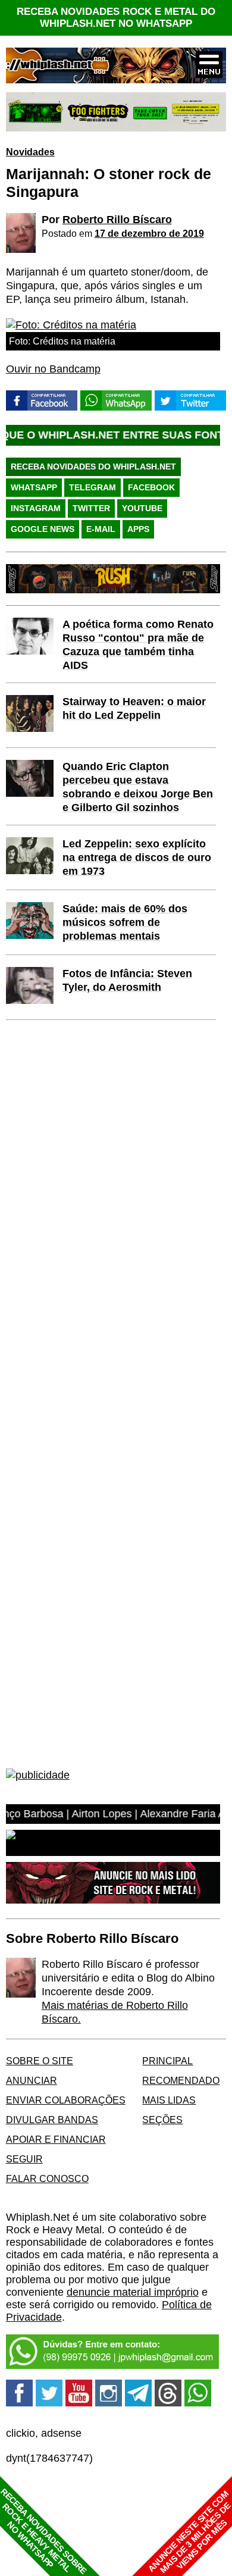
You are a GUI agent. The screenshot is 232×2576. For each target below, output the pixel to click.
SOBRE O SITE (40, 2061)
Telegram (93, 487)
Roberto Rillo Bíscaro (117, 220)
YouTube (142, 508)
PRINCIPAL (167, 2061)
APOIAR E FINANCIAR (56, 2139)
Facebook (151, 487)
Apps (138, 529)
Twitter (91, 508)
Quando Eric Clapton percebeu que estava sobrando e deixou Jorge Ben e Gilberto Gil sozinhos (138, 787)
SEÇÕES (162, 2120)
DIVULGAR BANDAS (52, 2120)
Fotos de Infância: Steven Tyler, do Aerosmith (127, 980)
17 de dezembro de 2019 (149, 233)
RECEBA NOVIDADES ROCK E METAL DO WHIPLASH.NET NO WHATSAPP (116, 18)
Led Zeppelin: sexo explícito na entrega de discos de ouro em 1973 (137, 857)
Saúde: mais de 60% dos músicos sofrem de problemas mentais (125, 922)
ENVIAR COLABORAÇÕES (66, 2100)
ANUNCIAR (32, 2080)
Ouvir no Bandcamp (53, 369)
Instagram (36, 508)
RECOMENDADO (181, 2080)
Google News (43, 529)
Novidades (30, 152)
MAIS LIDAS (169, 2100)
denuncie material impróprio (133, 2292)
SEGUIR (24, 2159)
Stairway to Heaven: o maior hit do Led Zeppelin (134, 708)
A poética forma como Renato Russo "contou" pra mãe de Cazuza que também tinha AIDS (138, 645)
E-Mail (101, 529)
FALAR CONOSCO (47, 2179)
